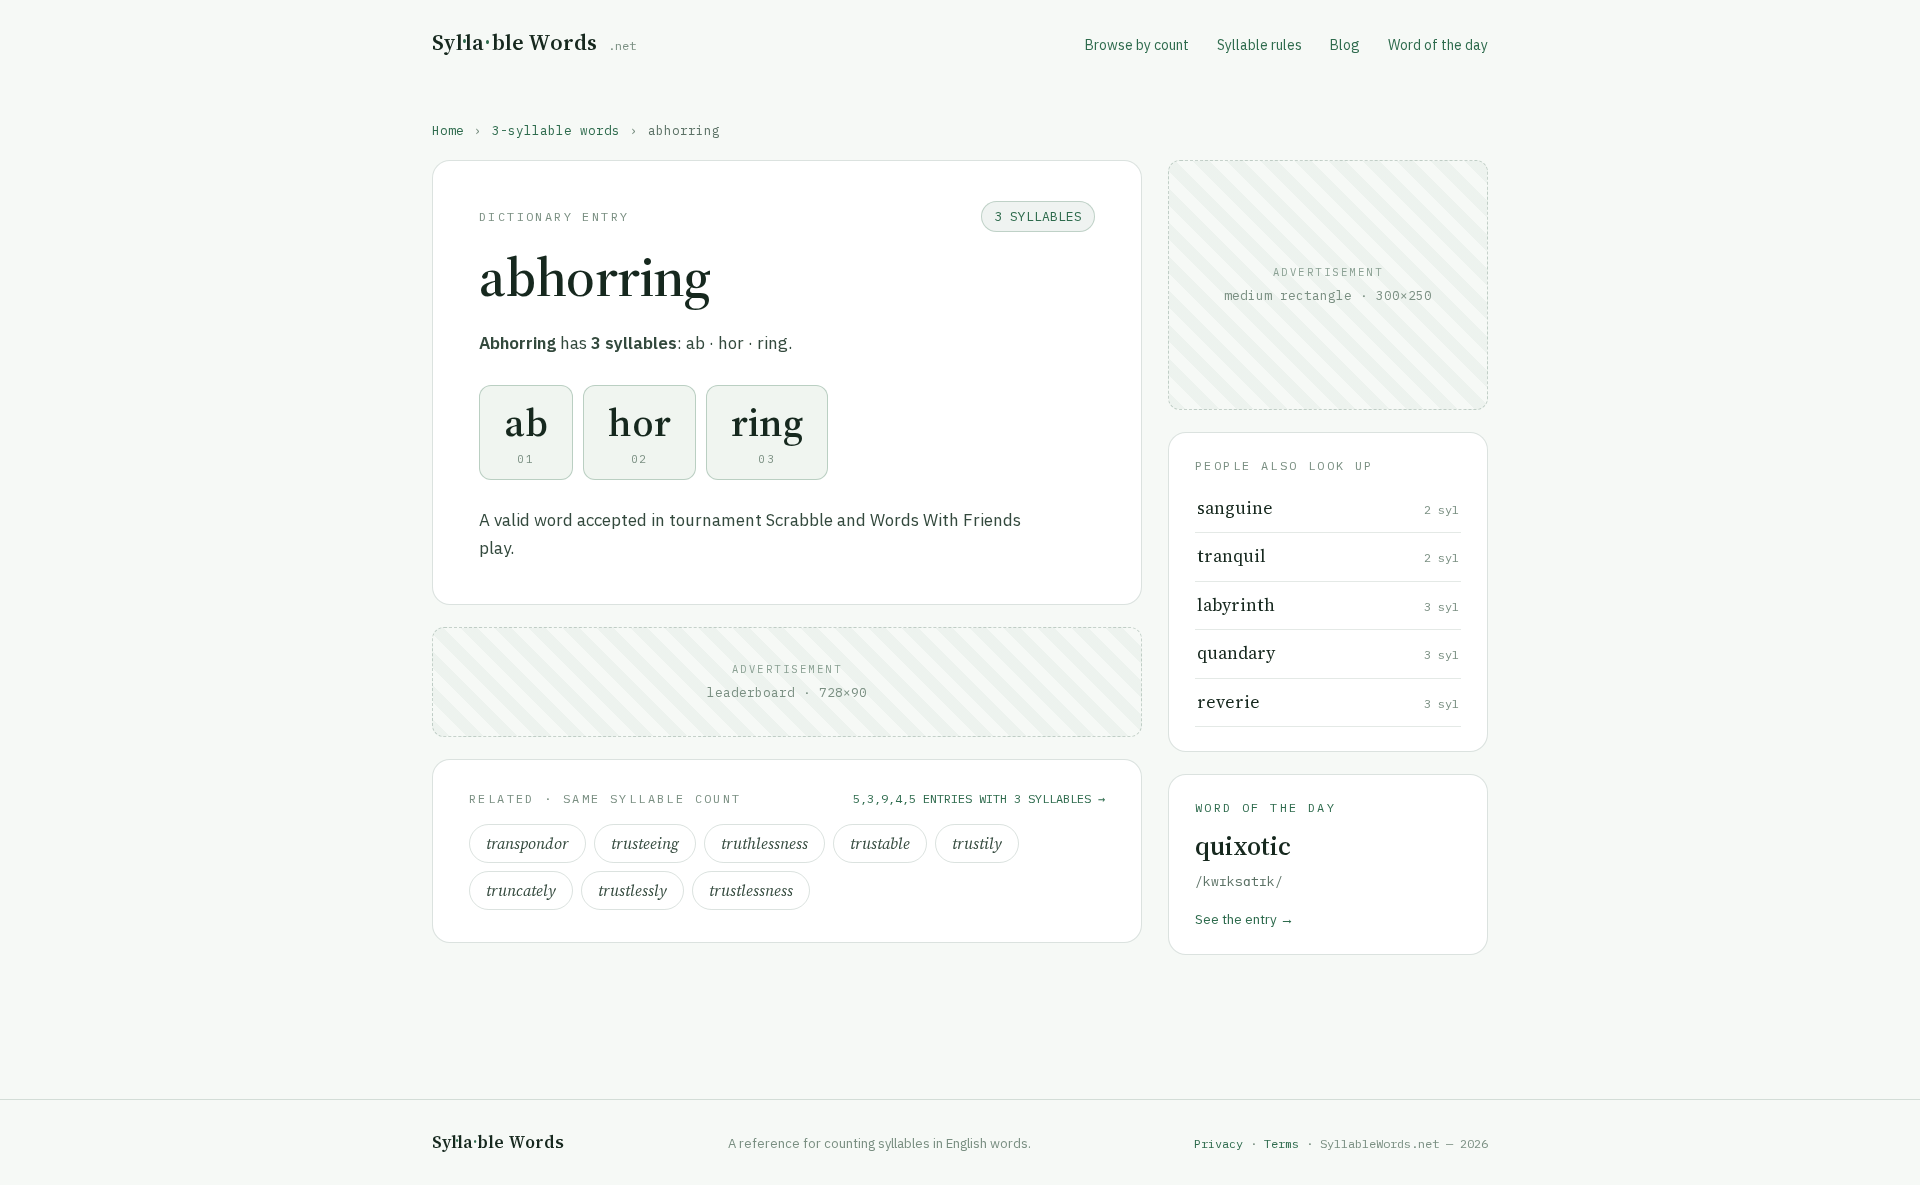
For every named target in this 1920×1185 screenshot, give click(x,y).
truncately (521, 890)
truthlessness (764, 843)
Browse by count (1137, 45)
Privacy (1218, 1143)
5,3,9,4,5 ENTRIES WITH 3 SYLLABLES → (979, 798)
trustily (977, 843)
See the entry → (1244, 919)
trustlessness (751, 890)
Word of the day (1438, 45)
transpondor (527, 843)
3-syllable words (556, 130)
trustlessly (632, 890)
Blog (1345, 45)
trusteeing (645, 843)
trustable (880, 843)
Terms (1281, 1143)
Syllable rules (1259, 45)
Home (448, 130)
